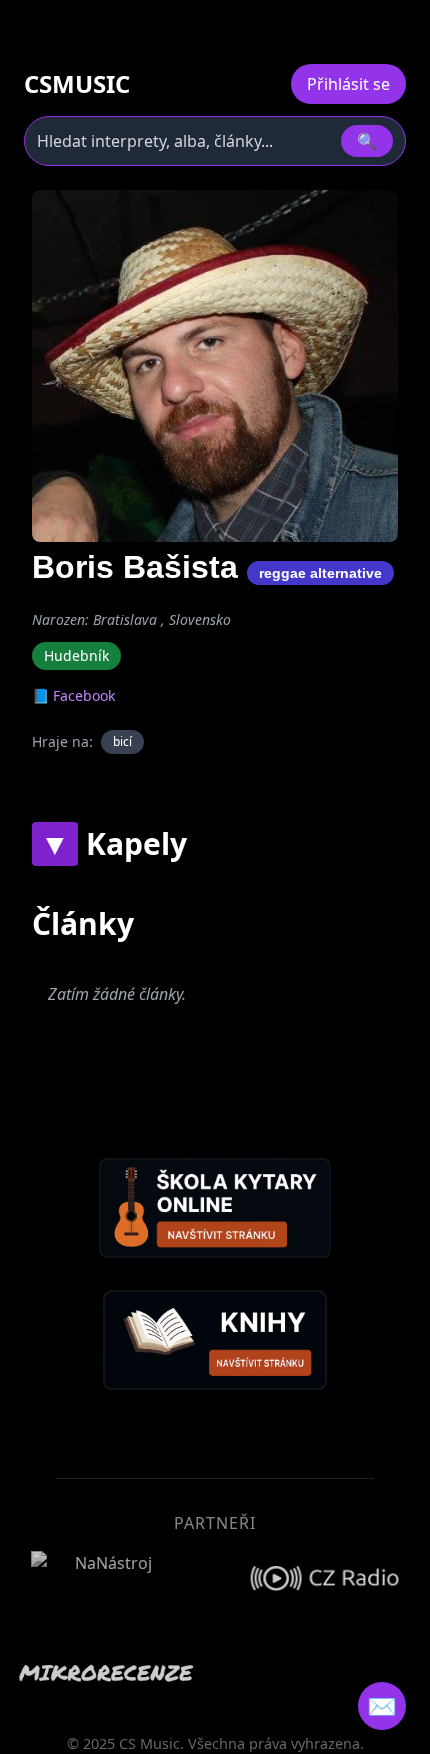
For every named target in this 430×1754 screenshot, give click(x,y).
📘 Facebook (73, 695)
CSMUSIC (77, 84)
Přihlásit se (348, 84)
